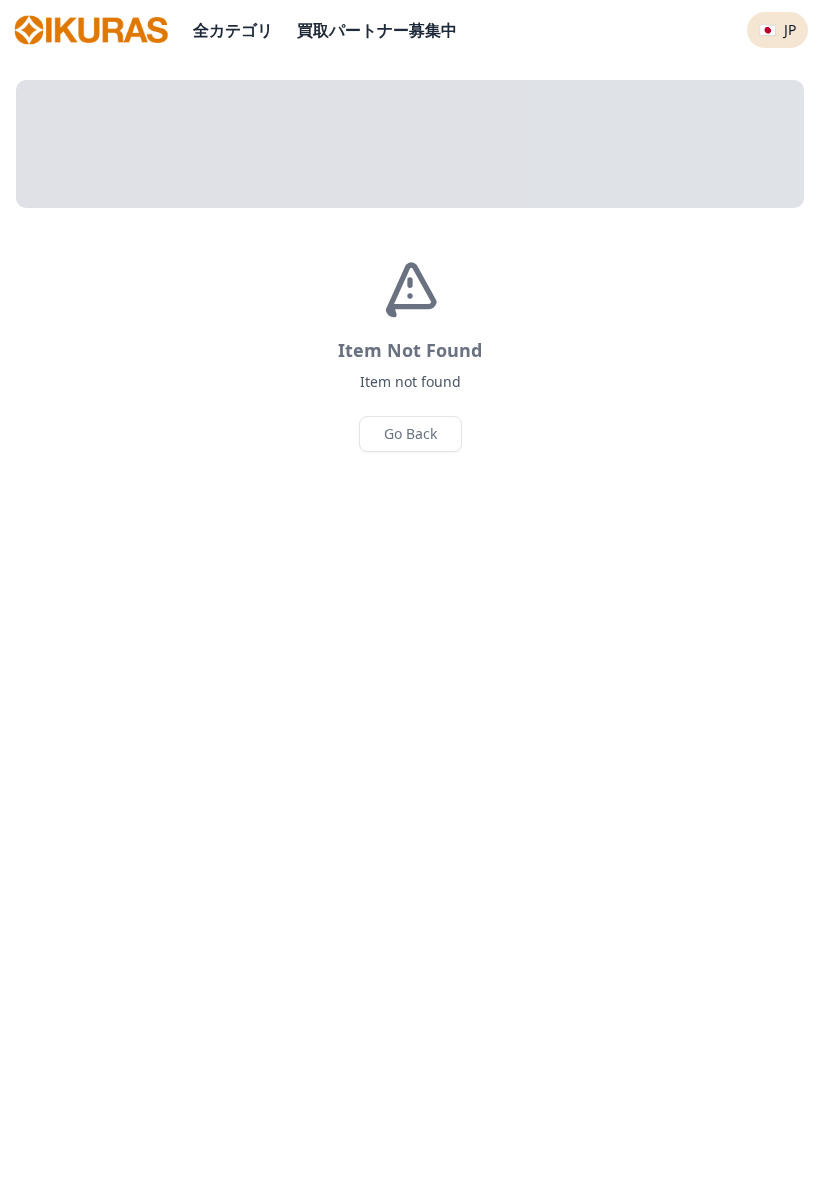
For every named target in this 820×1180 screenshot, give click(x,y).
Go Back (410, 433)
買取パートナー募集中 (377, 30)
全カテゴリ (233, 30)
